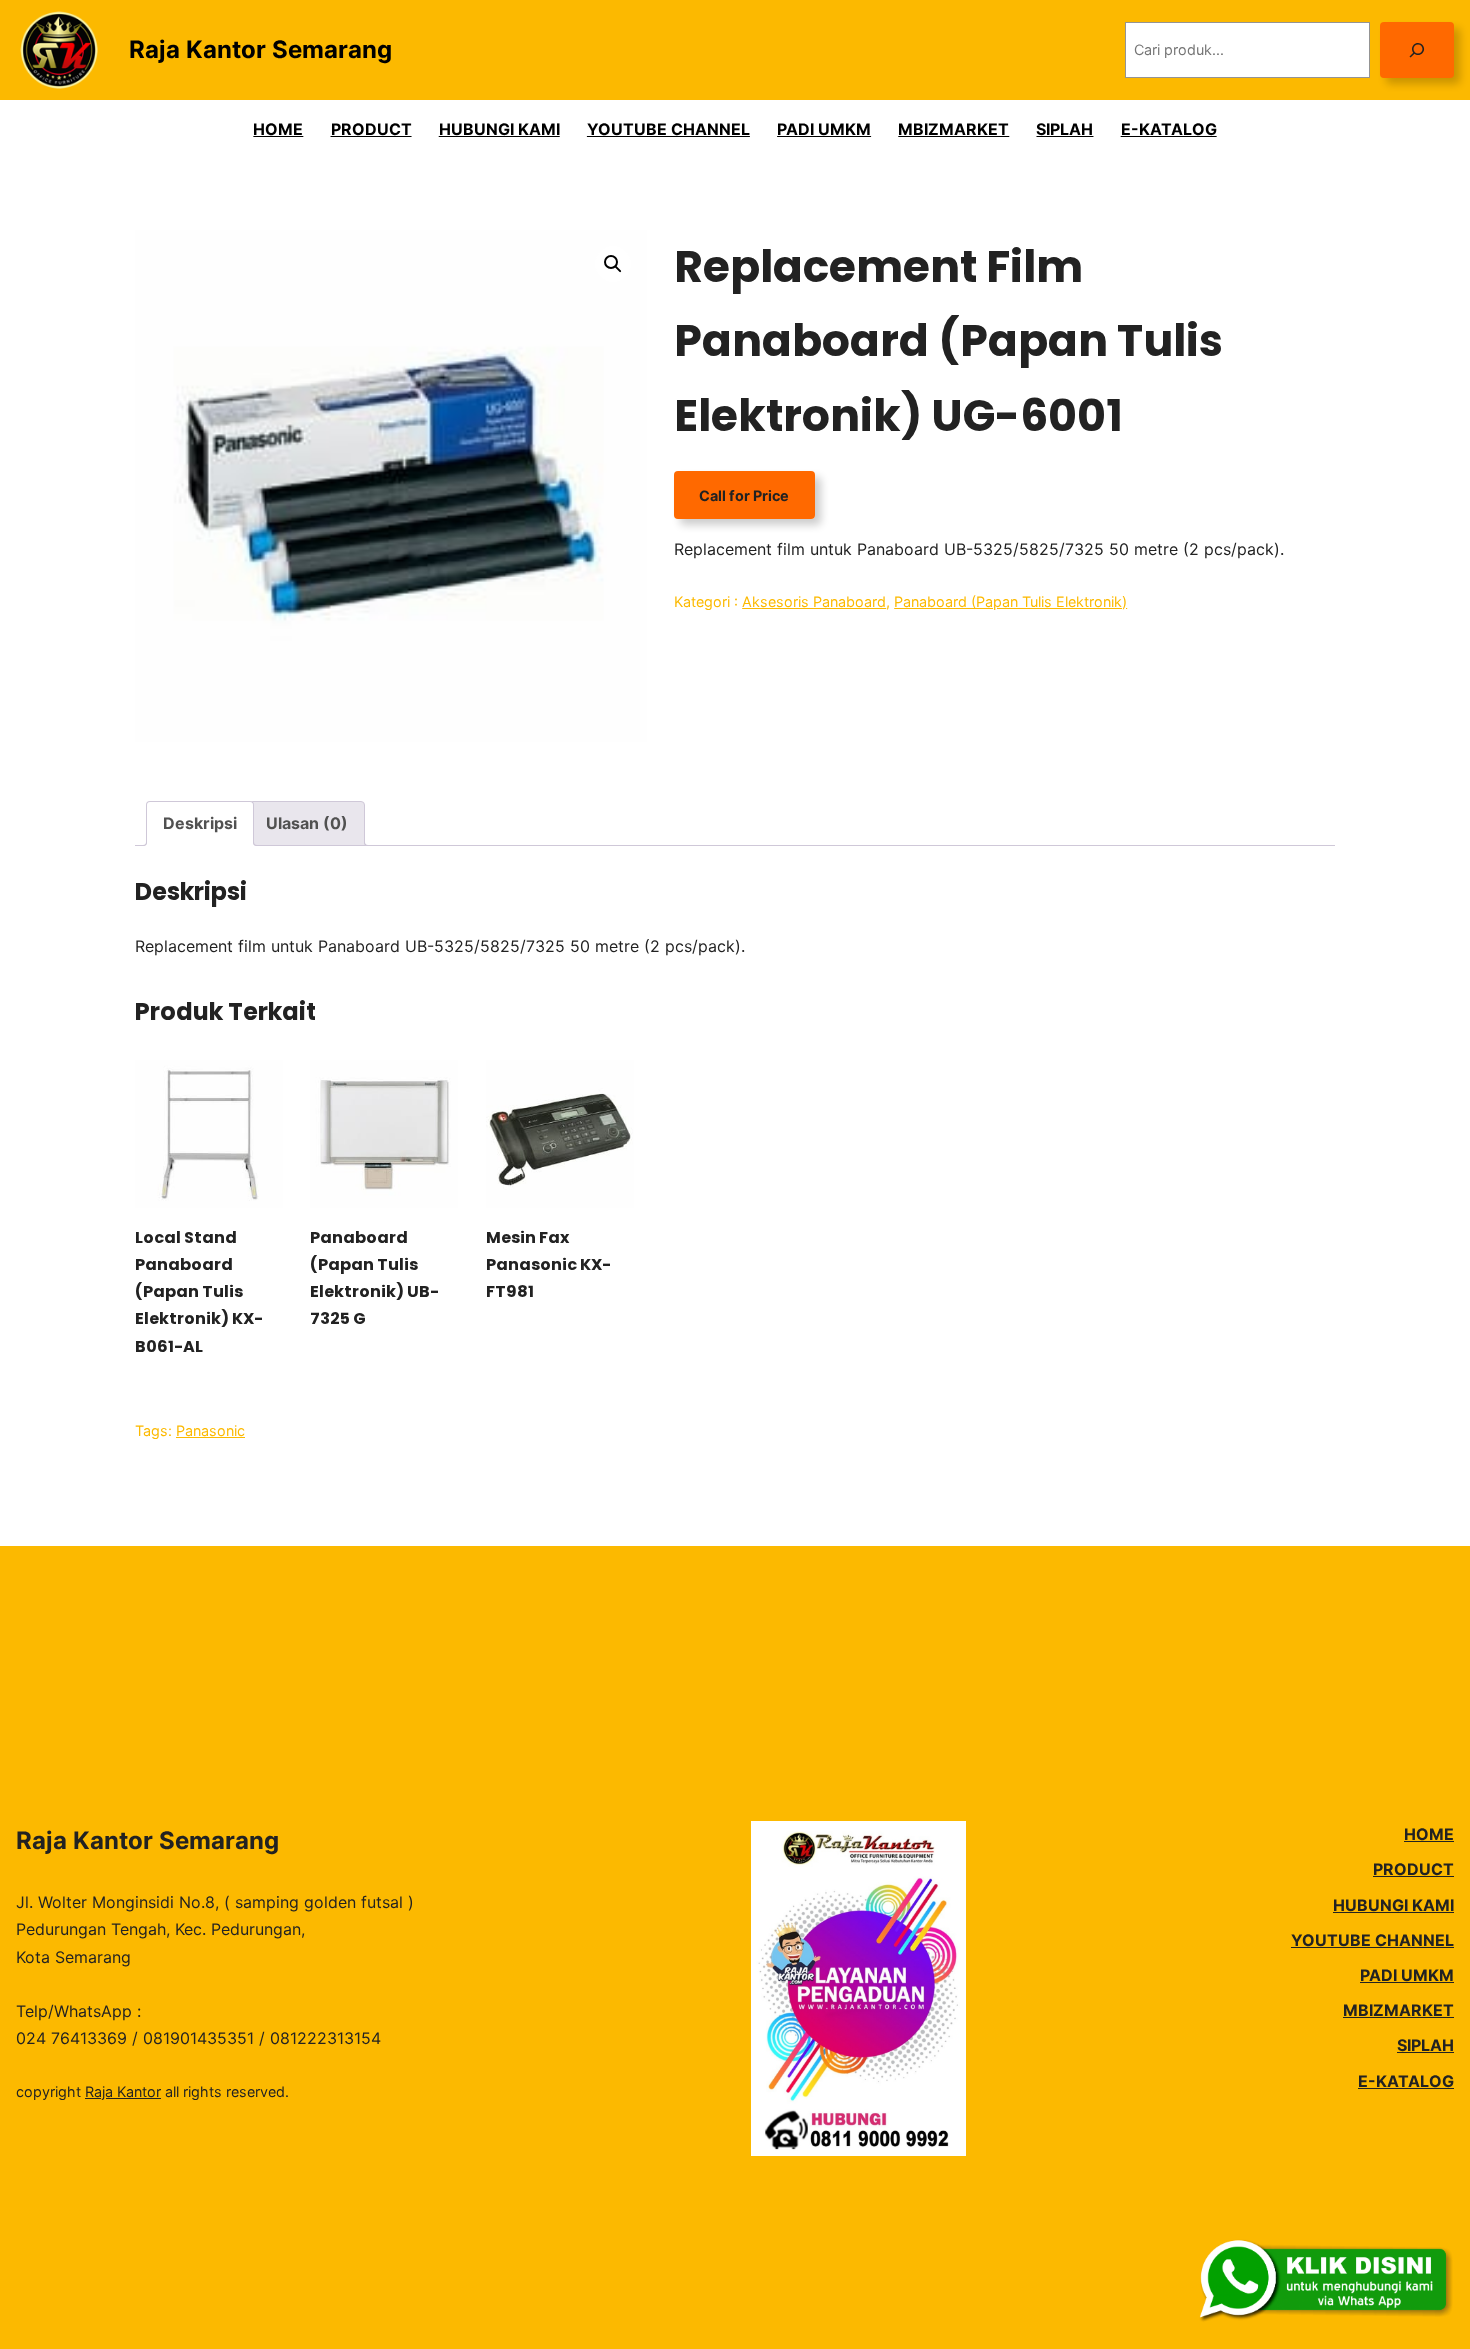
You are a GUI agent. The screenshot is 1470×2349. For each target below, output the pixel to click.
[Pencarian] (1417, 49)
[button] (613, 264)
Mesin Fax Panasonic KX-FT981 (548, 1264)
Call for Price (744, 494)
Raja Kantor (123, 2091)
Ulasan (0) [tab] (307, 823)
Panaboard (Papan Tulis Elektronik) (1010, 601)
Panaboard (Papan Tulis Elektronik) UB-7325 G (374, 1278)
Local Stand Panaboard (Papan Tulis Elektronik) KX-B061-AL (199, 1292)
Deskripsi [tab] (200, 823)
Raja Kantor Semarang (260, 49)
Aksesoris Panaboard (814, 601)
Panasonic (210, 1430)
